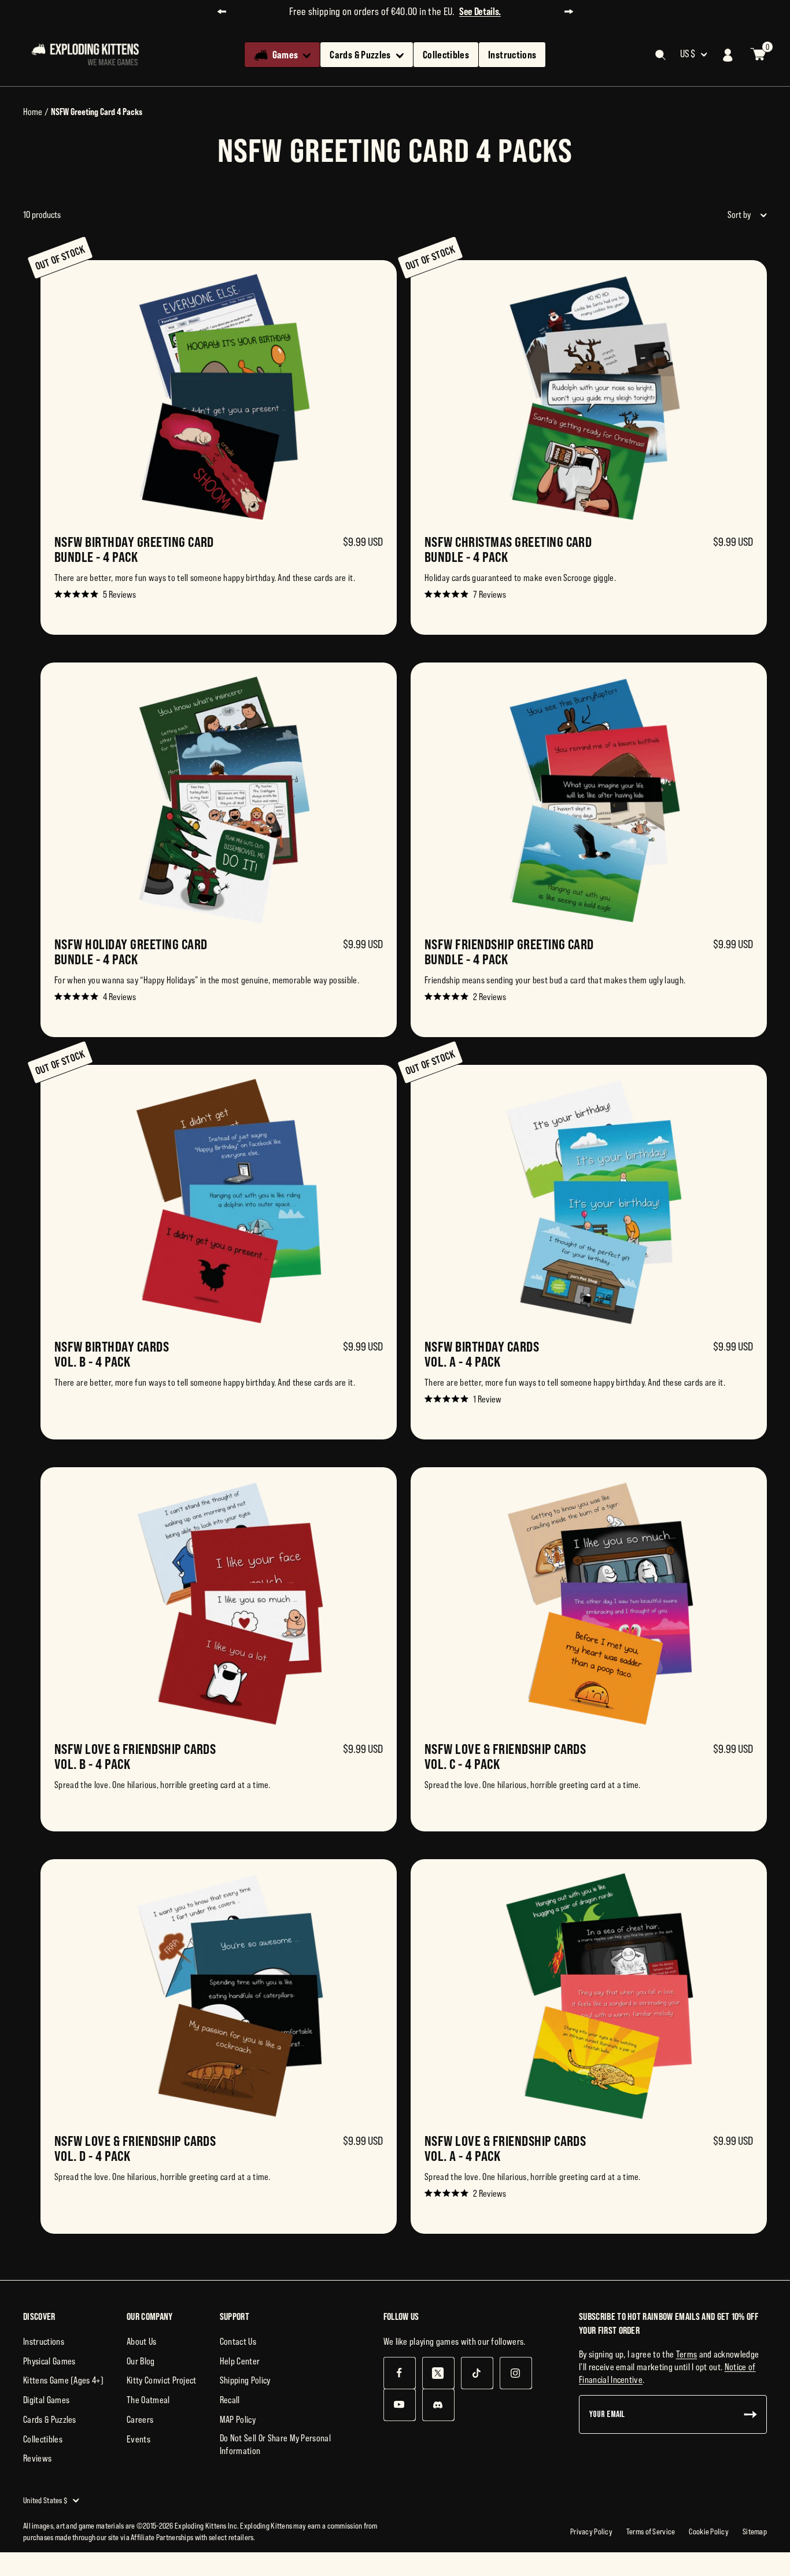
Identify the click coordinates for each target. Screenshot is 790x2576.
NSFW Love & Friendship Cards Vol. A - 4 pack (505, 2148)
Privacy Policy (591, 2531)
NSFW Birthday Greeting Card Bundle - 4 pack (134, 549)
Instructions (512, 55)
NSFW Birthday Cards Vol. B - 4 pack (112, 1354)
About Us (142, 2341)
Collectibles (446, 55)
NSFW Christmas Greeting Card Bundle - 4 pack (508, 549)
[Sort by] (761, 215)
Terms (687, 2354)
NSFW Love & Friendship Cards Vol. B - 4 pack (135, 1756)
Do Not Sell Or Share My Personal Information (275, 2444)
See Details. (480, 11)
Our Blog (141, 2361)
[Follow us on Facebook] (399, 2373)
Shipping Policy (245, 2380)
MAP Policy (238, 2419)
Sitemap (755, 2531)
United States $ (45, 2500)
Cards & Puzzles (360, 55)
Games (285, 55)
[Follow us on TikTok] (477, 2373)
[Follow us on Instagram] (516, 2373)
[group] (219, 447)
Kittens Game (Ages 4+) (63, 2380)
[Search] (660, 55)
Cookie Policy (709, 2531)
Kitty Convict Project (162, 2380)
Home (33, 112)
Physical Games (49, 2361)
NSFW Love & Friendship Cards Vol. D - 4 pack (135, 2148)
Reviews (37, 2458)
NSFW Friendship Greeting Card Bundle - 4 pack (509, 952)
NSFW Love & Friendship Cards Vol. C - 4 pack (505, 1756)
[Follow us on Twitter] (438, 2373)
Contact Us (238, 2341)
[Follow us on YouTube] (399, 2405)
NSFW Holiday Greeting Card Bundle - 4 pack (131, 952)
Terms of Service (651, 2531)
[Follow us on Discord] (438, 2405)
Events (139, 2439)
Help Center (240, 2361)
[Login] (728, 55)
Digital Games (46, 2400)
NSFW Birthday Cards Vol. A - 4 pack (482, 1354)
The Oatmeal (148, 2400)
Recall (230, 2400)
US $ (688, 54)
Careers (140, 2419)
